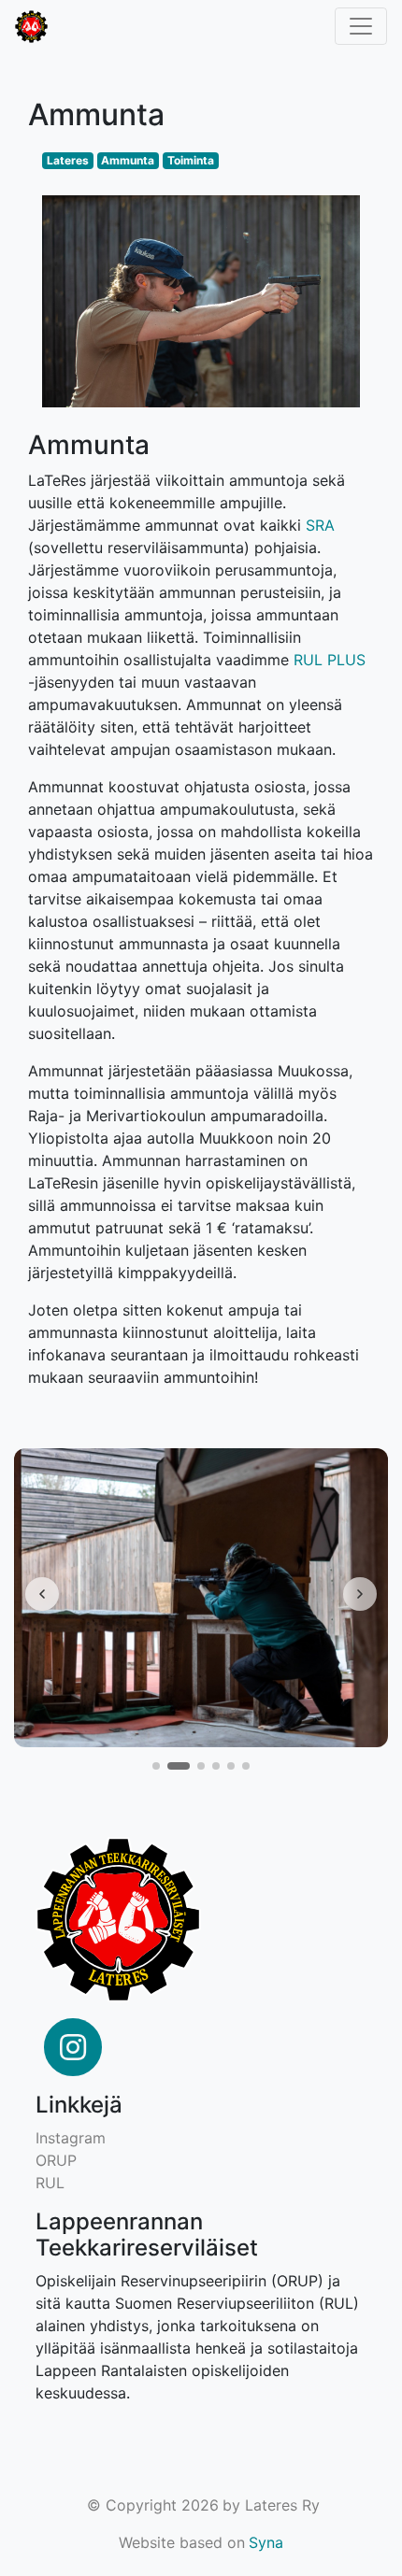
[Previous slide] (42, 1594)
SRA (320, 525)
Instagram (71, 2138)
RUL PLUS (330, 660)
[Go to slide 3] (201, 1766)
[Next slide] (360, 1594)
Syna (266, 2542)
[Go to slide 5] (231, 1766)
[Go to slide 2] (179, 1766)
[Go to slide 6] (246, 1766)
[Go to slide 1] (156, 1766)
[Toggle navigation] (361, 26)
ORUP (56, 2160)
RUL (50, 2183)
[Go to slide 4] (216, 1766)
